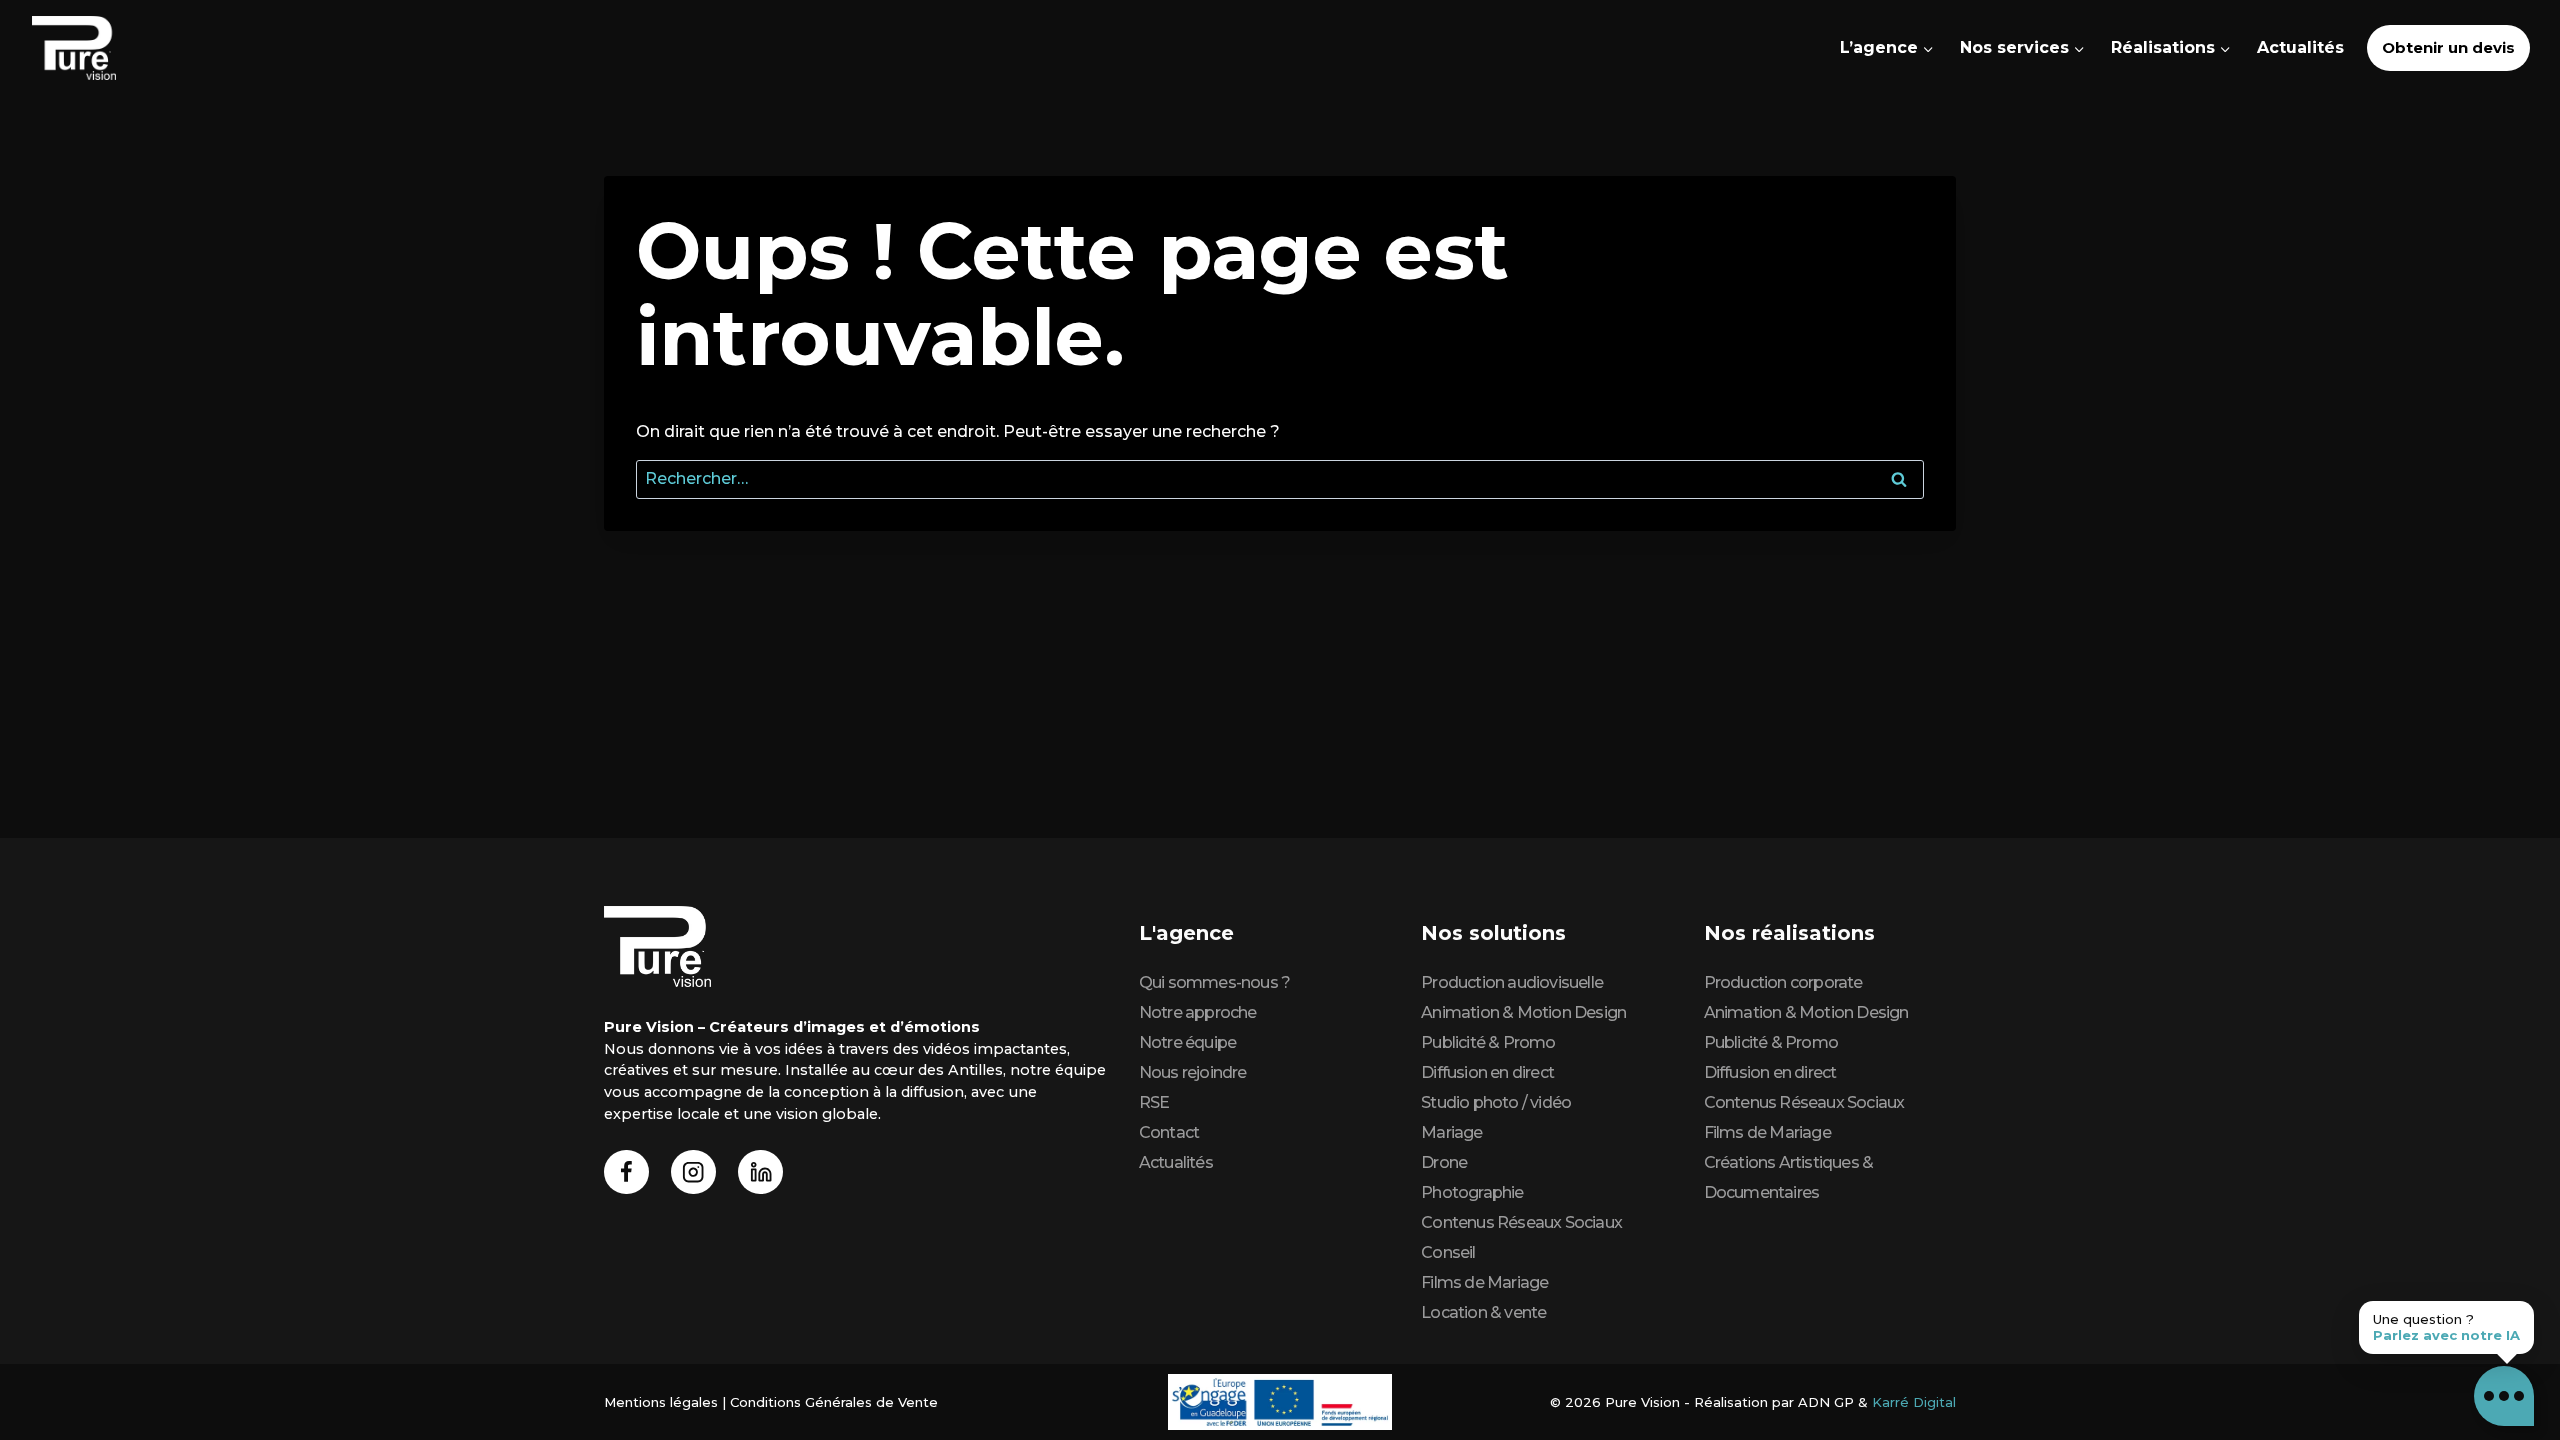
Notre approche (1198, 1012)
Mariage (1451, 1132)
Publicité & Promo (1488, 1042)
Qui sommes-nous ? (1214, 982)
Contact (1169, 1132)
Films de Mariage (1484, 1282)
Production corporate (1783, 982)
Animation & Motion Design (1523, 1012)
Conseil (1448, 1252)
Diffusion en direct (1487, 1072)
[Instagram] (693, 1172)
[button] (2504, 1396)
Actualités (2300, 47)
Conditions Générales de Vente (834, 1402)
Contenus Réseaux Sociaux (1521, 1222)
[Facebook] (626, 1172)
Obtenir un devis (2448, 47)
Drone (1444, 1162)
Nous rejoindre (1193, 1072)
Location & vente (1483, 1312)
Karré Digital (1914, 1402)
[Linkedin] (760, 1172)
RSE (1154, 1102)
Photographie (1472, 1192)
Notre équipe (1187, 1042)
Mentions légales (661, 1402)
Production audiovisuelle (1512, 982)
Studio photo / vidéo (1496, 1102)
